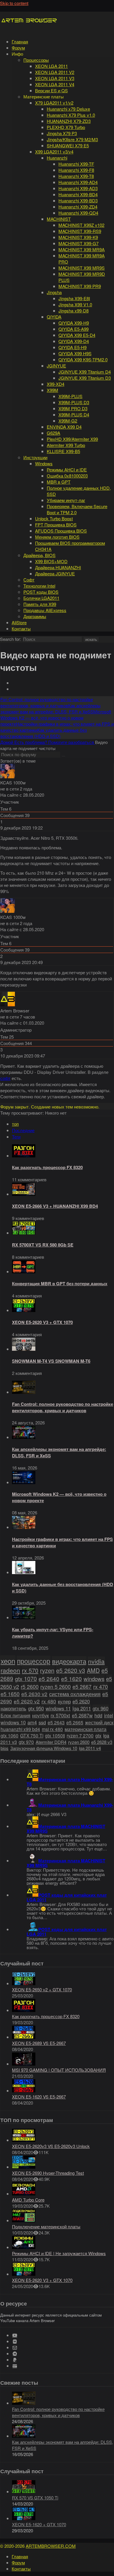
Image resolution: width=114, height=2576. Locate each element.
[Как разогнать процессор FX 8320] (24, 1156)
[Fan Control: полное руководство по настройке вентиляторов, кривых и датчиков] (24, 1392)
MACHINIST (59, 219)
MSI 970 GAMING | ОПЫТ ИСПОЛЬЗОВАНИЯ (59, 2070)
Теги (16, 1137)
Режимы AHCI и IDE (67, 470)
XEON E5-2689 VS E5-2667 (39, 2043)
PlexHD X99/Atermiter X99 (72, 439)
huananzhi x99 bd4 (20, 1729)
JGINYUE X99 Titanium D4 (85, 372)
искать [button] (91, 640)
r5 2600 (30, 1686)
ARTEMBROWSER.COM (51, 2546)
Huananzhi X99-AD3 (78, 188)
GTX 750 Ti (32, 1735)
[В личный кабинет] (8, 776)
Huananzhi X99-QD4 (78, 213)
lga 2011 (82, 1708)
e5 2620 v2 (27, 1701)
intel (109, 1715)
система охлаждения (75, 1694)
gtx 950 (36, 1708)
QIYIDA (54, 317)
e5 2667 (82, 1687)
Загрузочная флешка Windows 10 (44, 1748)
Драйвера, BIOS (39, 555)
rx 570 (30, 1670)
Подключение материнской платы (46, 2226)
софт (5, 1078)
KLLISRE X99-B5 (63, 451)
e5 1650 (10, 1694)
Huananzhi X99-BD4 (78, 194)
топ (15, 1124)
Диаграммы (35, 616)
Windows (44, 463)
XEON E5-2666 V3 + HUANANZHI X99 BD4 (55, 1206)
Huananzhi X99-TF (76, 164)
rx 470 (101, 1687)
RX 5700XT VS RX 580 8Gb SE (43, 1245)
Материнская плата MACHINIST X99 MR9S (66, 1829)
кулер (64, 1701)
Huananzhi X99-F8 (76, 170)
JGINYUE (56, 366)
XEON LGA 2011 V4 (55, 84)
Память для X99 (40, 604)
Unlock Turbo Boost (54, 518)
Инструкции (35, 457)
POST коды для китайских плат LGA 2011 (67, 1897)
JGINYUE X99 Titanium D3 (85, 378)
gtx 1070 (26, 1678)
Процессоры (36, 60)
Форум (18, 48)
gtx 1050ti (55, 1735)
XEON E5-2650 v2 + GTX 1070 (42, 1989)
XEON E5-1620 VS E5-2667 (39, 2097)
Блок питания (15, 1715)
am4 (32, 1722)
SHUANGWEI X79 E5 (68, 145)
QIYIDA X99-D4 (74, 341)
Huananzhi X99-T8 (76, 176)
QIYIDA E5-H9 (72, 347)
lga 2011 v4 (90, 1748)
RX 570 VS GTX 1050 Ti (35, 2498)
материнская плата (85, 1729)
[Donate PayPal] (15, 2360)
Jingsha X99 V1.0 (75, 304)
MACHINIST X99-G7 (78, 243)
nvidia (96, 1661)
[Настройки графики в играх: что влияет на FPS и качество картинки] (24, 1527)
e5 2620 (81, 1701)
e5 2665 (75, 1722)
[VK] (15, 2341)
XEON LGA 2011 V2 (55, 72)
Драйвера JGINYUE (55, 573)
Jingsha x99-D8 (74, 311)
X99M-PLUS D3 (74, 402)
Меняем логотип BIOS (57, 537)
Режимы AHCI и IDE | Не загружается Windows (59, 2253)
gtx (98, 1735)
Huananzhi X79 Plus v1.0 (71, 115)
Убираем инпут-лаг (66, 500)
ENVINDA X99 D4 (64, 427)
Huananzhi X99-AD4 (78, 182)
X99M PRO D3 (73, 408)
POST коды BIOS (41, 592)
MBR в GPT (59, 482)
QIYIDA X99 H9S (75, 353)
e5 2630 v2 (34, 1694)
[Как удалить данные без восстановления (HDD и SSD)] (24, 1572)
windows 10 (13, 1722)
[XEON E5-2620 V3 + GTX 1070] (24, 1310)
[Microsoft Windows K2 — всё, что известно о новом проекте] (24, 1482)
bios (5, 1748)
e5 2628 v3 (102, 1742)
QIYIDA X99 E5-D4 (77, 335)
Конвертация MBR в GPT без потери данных (60, 1283)
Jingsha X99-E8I (74, 298)
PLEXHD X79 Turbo (66, 127)
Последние (23, 1130)
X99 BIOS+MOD (51, 561)
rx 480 (49, 1701)
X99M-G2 (68, 421)
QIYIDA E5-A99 (74, 329)
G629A (53, 433)
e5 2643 (56, 1722)
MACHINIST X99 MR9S (82, 268)
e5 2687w (82, 1715)
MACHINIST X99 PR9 (80, 286)
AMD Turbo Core (28, 2200)
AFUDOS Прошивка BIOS (61, 531)
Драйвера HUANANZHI (58, 567)
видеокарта (69, 1661)
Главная (20, 41)
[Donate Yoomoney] (15, 2366)
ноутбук (40, 1715)
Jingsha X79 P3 (62, 133)
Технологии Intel (39, 586)
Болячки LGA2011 (41, 598)
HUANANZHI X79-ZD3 (69, 121)
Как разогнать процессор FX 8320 (47, 1167)
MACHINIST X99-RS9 (80, 231)
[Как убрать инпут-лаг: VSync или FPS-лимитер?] (24, 1617)
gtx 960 (101, 1708)
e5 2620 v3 (71, 1670)
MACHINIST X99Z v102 (81, 225)
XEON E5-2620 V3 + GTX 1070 (42, 1322)
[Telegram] (15, 2354)
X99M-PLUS (70, 396)
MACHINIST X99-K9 (78, 237)
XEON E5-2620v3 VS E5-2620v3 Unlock (51, 2146)
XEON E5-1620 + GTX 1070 (39, 2524)
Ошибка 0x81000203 (67, 476)
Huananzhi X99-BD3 (78, 200)
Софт (29, 580)
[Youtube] (15, 2335)
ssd (42, 1722)
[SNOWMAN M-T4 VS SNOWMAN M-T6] (24, 1349)
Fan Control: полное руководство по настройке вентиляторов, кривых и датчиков (63, 1407)
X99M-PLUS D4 (74, 414)
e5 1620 (71, 1678)
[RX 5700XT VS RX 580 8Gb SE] (24, 1233)
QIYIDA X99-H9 (74, 323)
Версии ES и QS (51, 90)
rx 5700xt (60, 1715)
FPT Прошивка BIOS (56, 525)
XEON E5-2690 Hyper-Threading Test (48, 2173)
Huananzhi (57, 158)
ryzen (47, 1670)
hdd (98, 1715)
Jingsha (54, 292)
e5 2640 (49, 1678)
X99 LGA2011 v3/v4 (54, 152)
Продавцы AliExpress (45, 610)
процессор (34, 1661)
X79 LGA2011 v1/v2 (54, 103)
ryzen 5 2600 (56, 1687)
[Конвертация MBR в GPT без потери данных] (24, 1271)
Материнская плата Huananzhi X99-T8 (70, 1782)
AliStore (19, 622)
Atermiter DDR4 (51, 1742)
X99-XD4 (56, 384)
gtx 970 (26, 1742)
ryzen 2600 (79, 1742)
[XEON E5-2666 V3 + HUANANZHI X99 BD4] (24, 1194)
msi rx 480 (52, 1729)
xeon (8, 1661)
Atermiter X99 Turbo (66, 445)
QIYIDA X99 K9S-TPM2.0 (83, 359)
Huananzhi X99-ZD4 (78, 207)
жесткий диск (99, 1722)
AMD (93, 1670)
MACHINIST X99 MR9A (82, 249)
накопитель (13, 1708)
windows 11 (58, 1708)
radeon (10, 1670)
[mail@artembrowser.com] (15, 2348)
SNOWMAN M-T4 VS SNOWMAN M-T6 (51, 1361)
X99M (52, 390)
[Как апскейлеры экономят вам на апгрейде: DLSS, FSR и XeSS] (24, 1437)
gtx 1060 (9, 1735)
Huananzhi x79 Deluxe (68, 109)
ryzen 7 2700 (80, 1735)
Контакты (21, 628)
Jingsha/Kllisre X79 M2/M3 (72, 139)
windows (94, 1678)
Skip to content (14, 3)
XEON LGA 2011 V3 (55, 78)
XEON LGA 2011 (51, 66)
